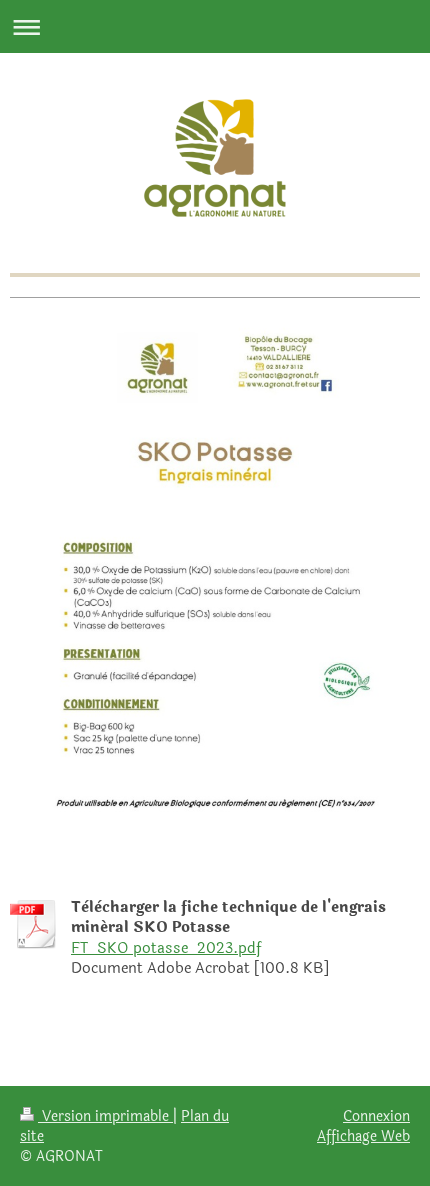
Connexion (376, 1116)
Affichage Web (363, 1136)
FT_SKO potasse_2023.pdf (166, 948)
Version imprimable (105, 1116)
